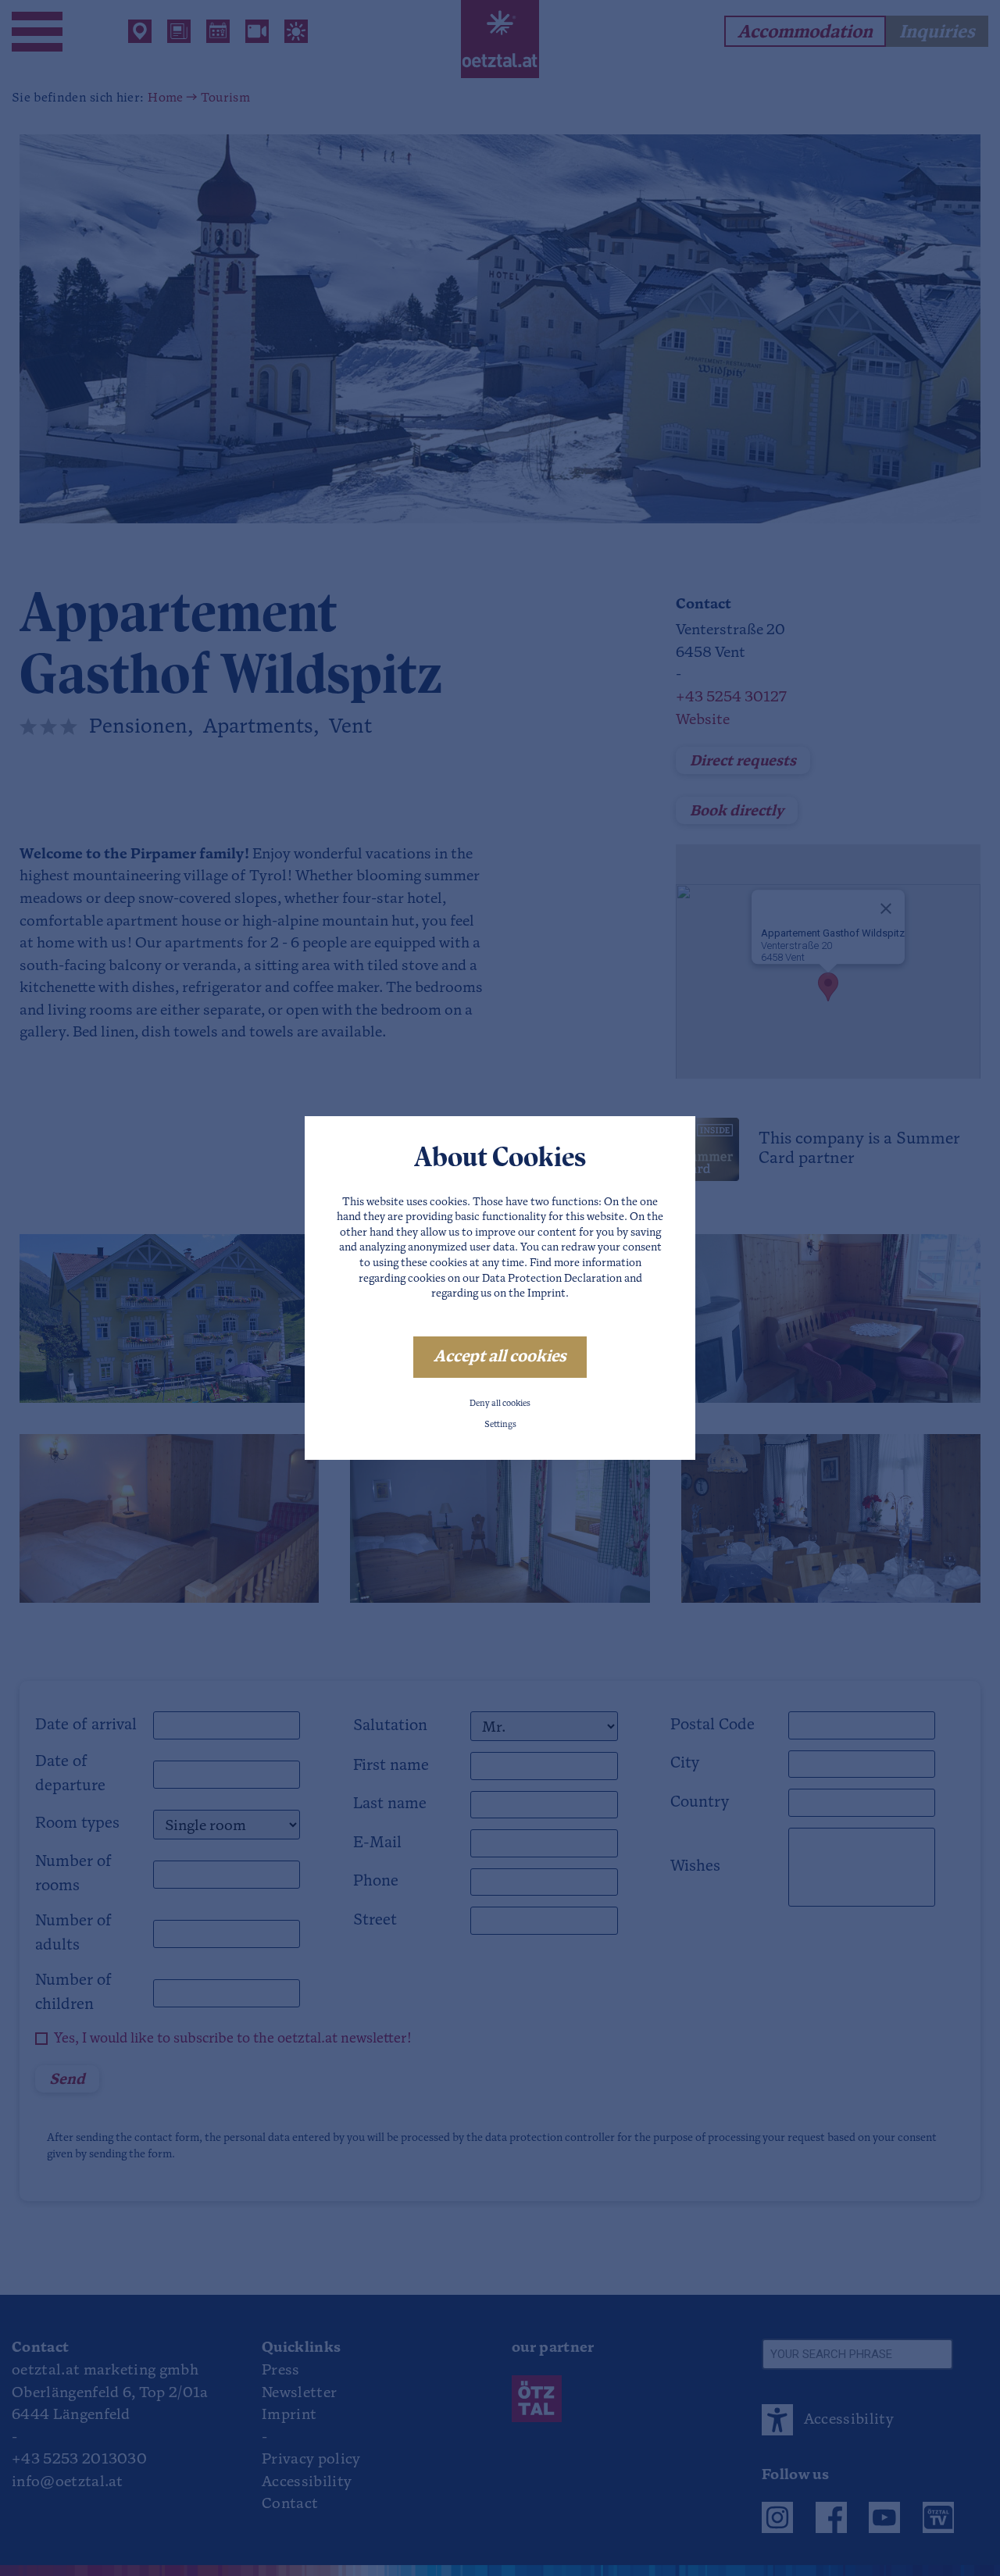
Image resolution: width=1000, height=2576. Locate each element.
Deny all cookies (500, 1404)
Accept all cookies (500, 1357)
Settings (500, 1425)
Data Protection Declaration (552, 1279)
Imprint (546, 1294)
